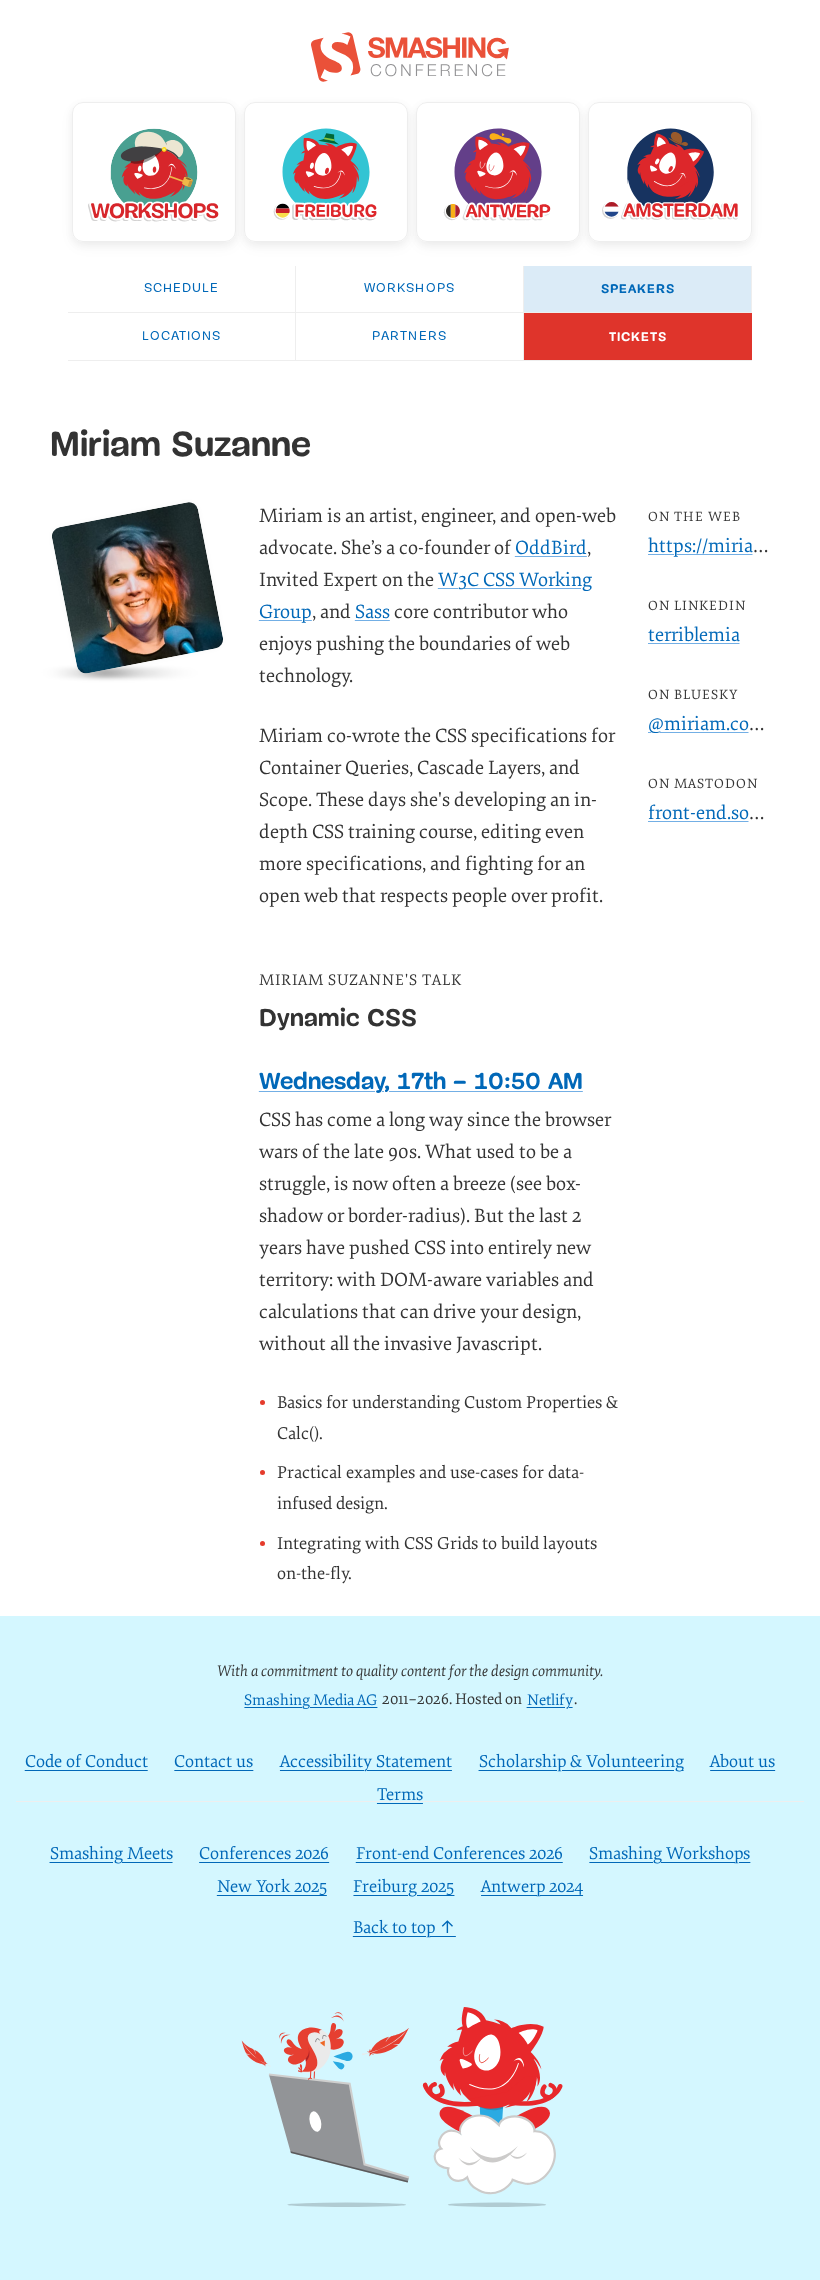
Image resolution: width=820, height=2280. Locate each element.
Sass (372, 612)
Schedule (181, 288)
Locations (181, 336)
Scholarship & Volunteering (581, 1761)
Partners (409, 336)
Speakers (638, 289)
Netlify (550, 1699)
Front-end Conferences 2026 (459, 1853)
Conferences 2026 (264, 1853)
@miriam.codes (712, 724)
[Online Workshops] (154, 171)
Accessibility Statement (366, 1761)
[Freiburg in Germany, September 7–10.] (326, 171)
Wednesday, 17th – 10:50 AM (421, 1081)
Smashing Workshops (669, 1853)
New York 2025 (272, 1886)
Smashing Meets (111, 1853)
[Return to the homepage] (410, 71)
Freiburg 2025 (403, 1886)
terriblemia (694, 635)
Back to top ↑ (404, 1927)
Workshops (409, 288)
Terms (400, 1794)
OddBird (551, 548)
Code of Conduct (86, 1761)
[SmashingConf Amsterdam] (670, 171)
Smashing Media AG (310, 1699)
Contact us (213, 1761)
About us (742, 1761)
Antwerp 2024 (532, 1886)
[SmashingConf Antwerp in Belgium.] (498, 171)
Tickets (638, 337)
